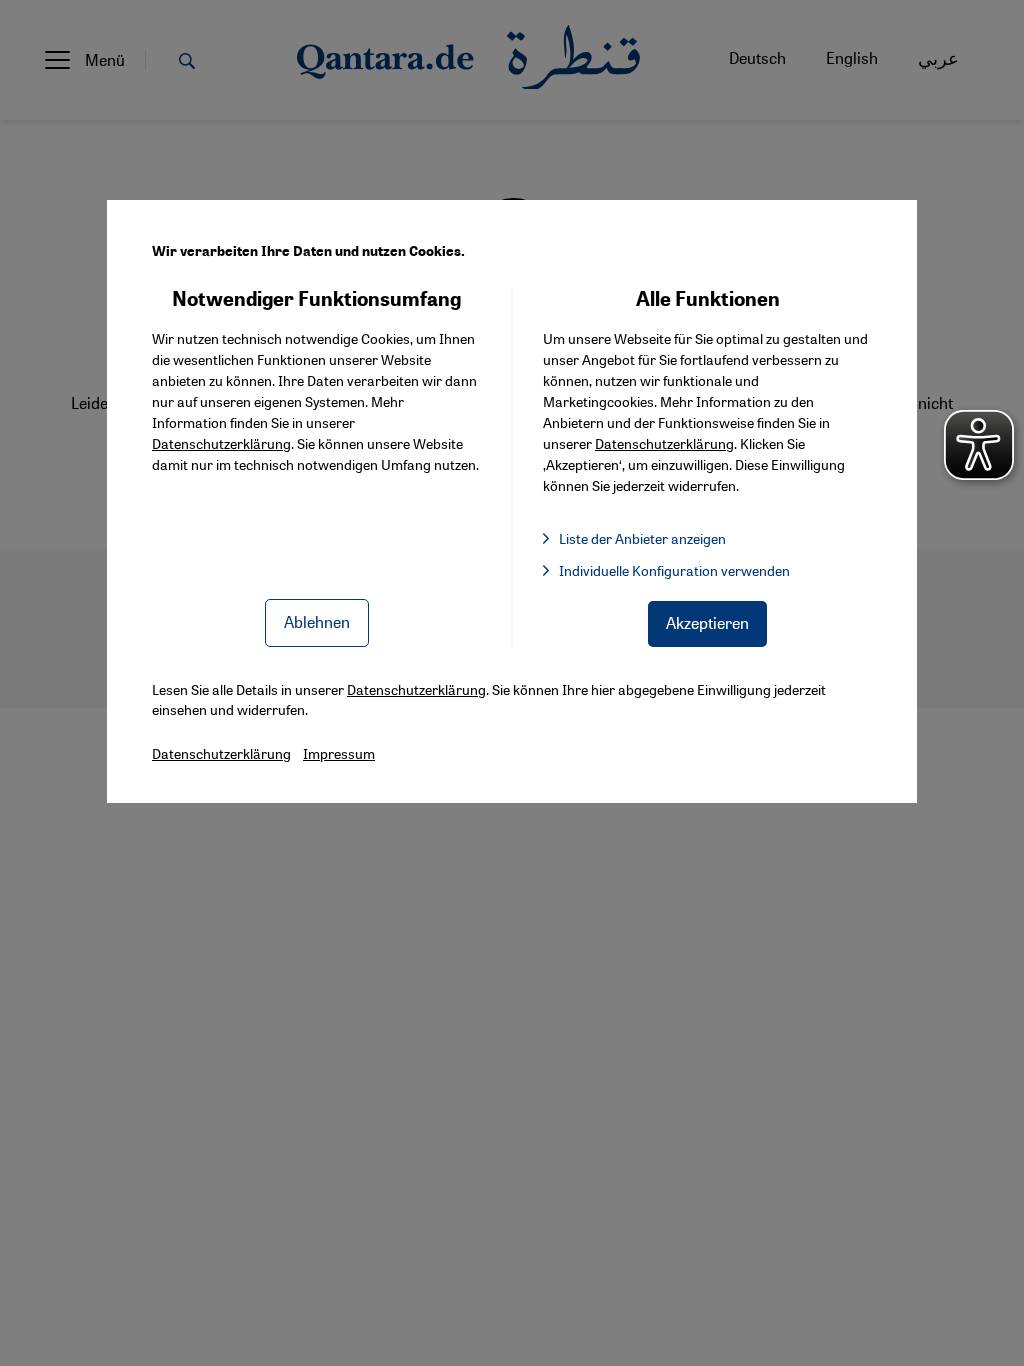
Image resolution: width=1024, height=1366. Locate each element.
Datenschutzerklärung (221, 443)
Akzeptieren (707, 622)
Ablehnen (317, 621)
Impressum (339, 753)
